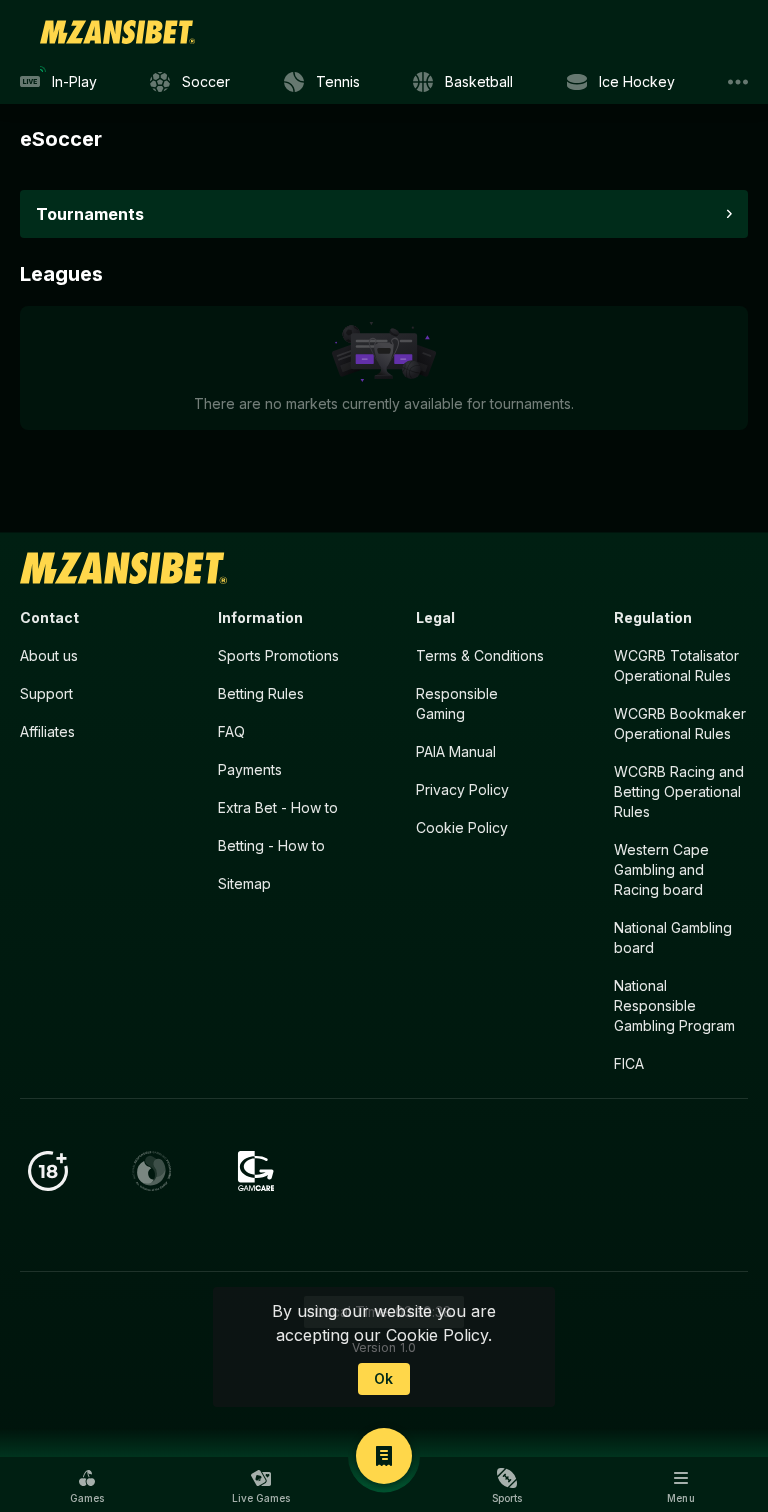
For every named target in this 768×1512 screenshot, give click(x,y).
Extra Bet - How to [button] (278, 807)
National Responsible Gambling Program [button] (674, 1005)
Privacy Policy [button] (462, 789)
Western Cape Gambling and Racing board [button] (661, 869)
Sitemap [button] (244, 883)
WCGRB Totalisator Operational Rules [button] (676, 665)
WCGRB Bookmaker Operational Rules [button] (680, 723)
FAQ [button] (231, 731)
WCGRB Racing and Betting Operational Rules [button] (679, 791)
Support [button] (46, 693)
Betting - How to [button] (271, 845)
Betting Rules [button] (261, 693)
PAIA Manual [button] (456, 751)
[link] (117, 32)
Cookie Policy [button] (462, 827)
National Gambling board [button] (673, 937)
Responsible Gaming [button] (457, 703)
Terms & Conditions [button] (480, 655)
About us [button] (49, 655)
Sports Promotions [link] (278, 655)
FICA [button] (629, 1063)
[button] (87, 1486)
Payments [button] (250, 769)
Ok (383, 1378)
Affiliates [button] (47, 731)
